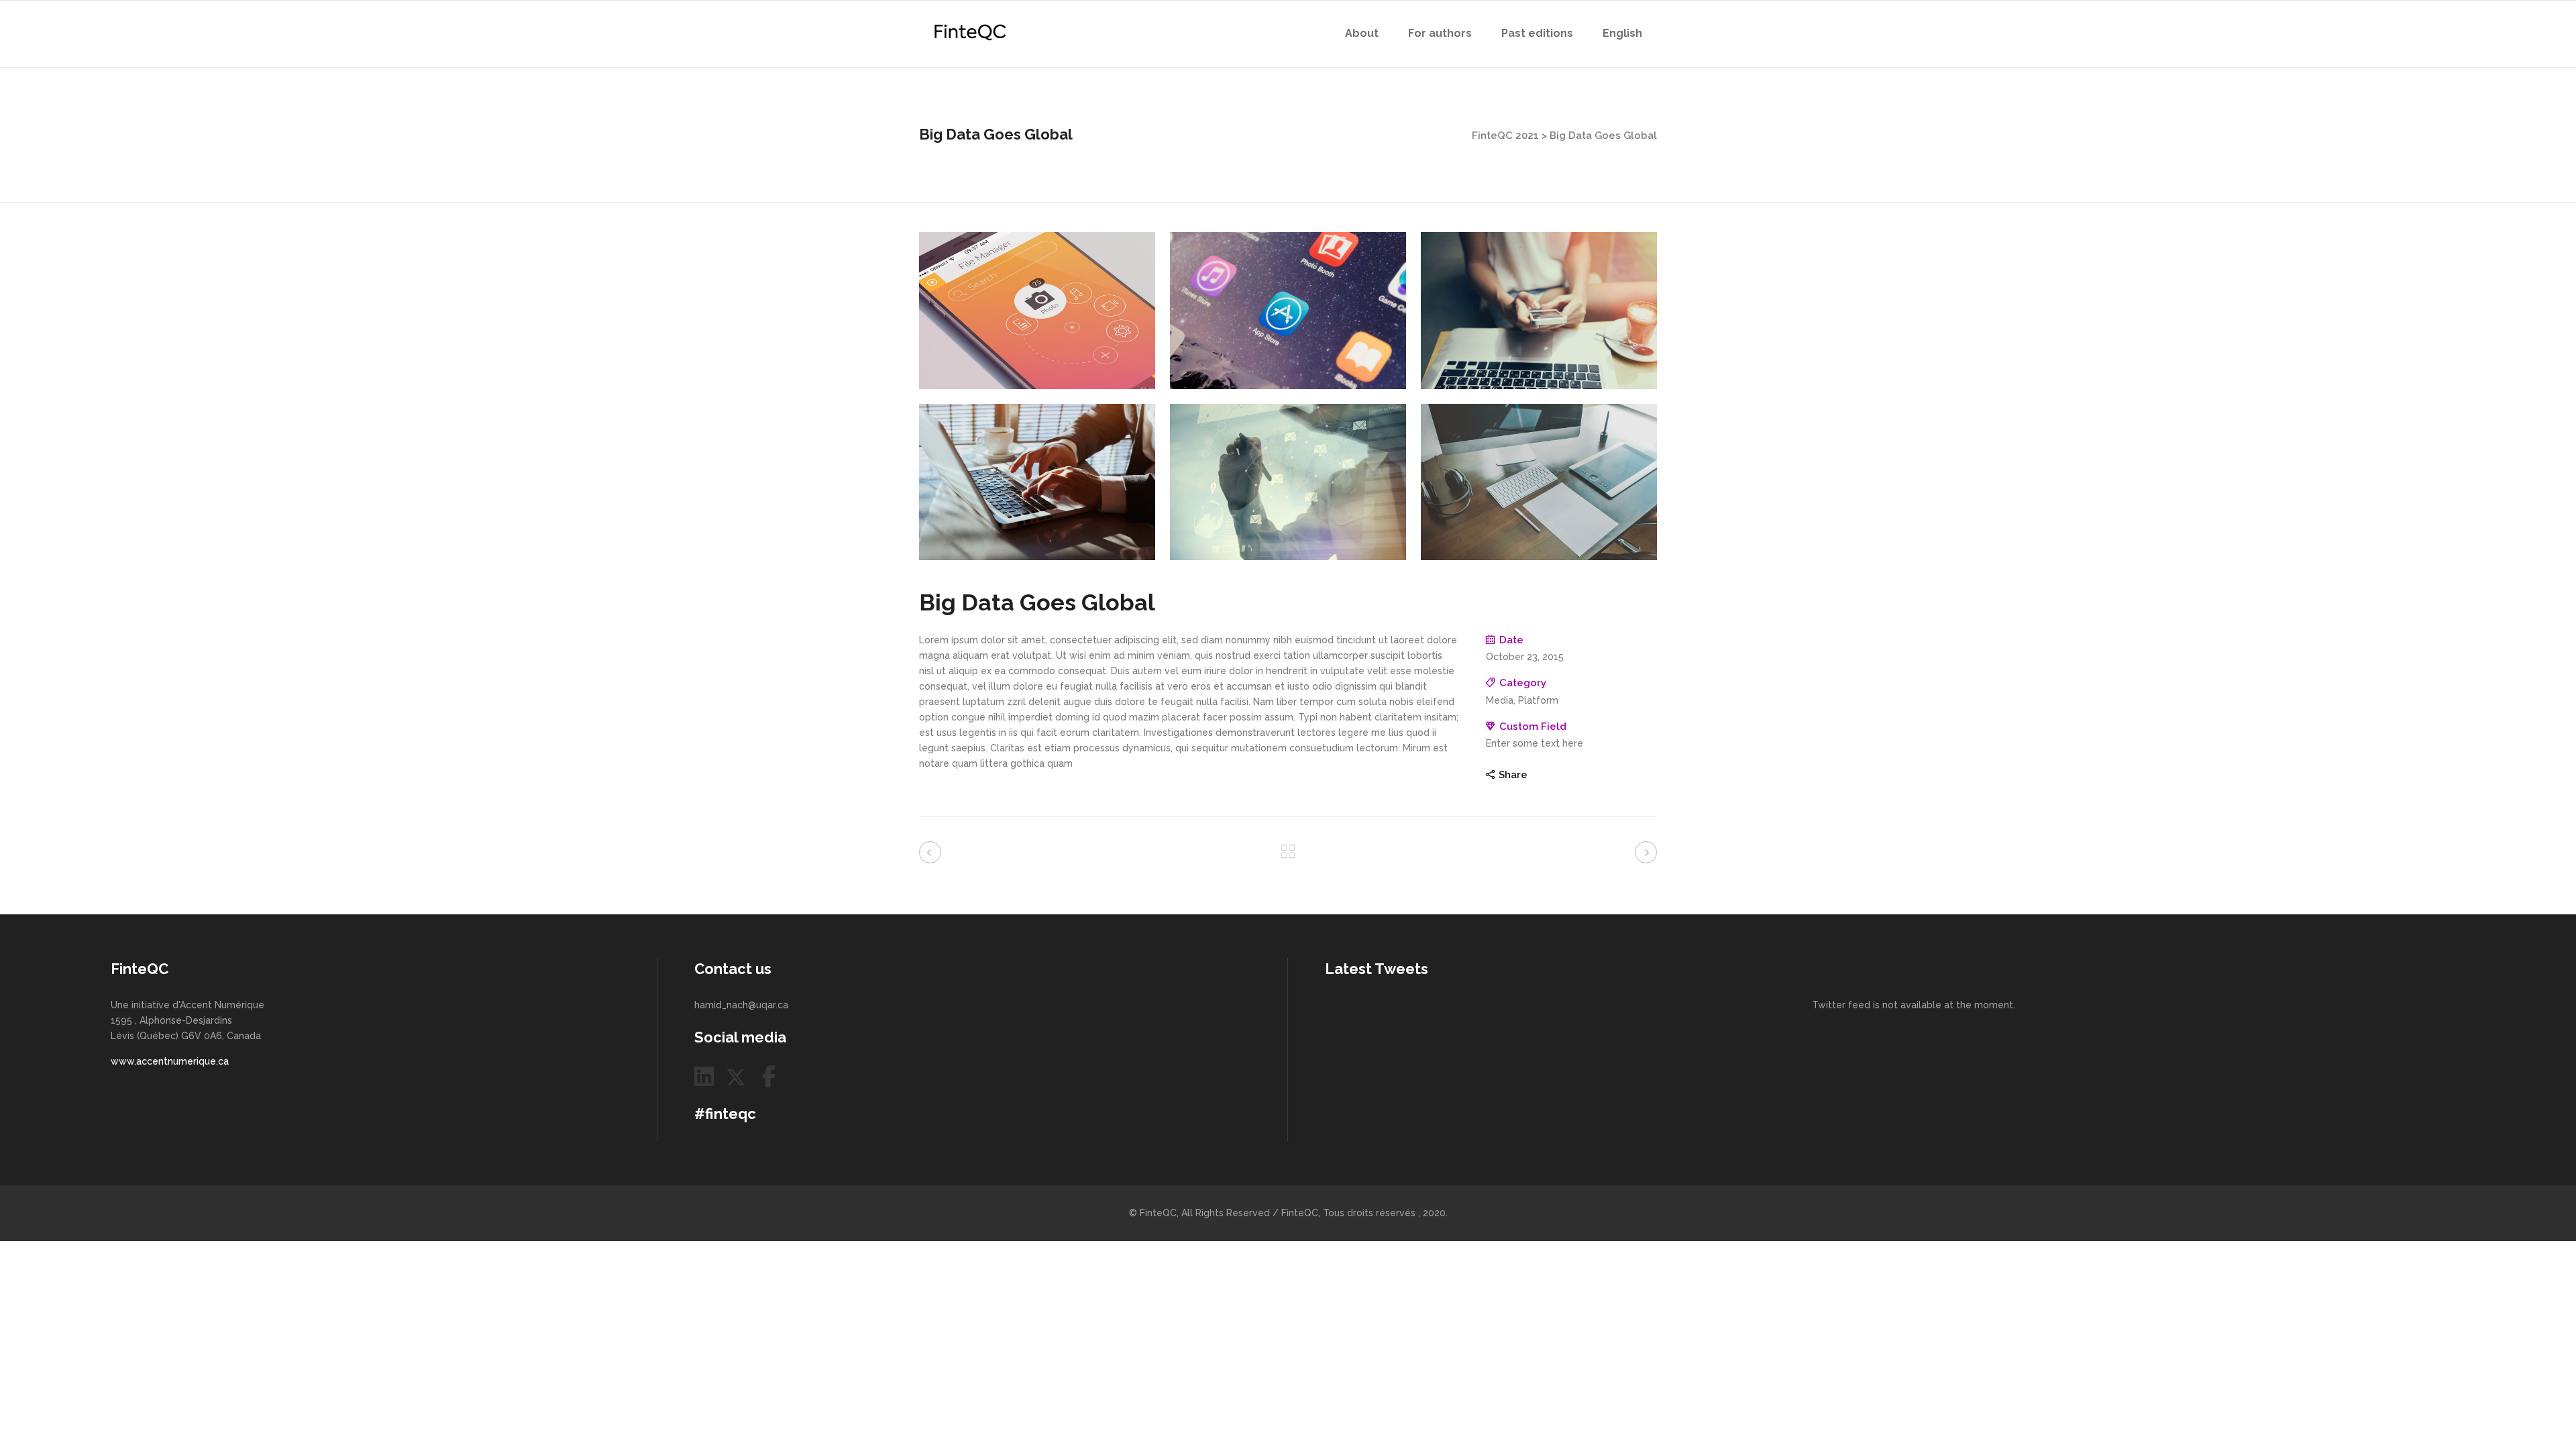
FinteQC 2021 (1505, 136)
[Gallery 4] (1037, 482)
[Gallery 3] (1539, 311)
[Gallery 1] (1037, 311)
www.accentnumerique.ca (170, 1061)
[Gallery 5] (1288, 482)
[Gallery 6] (1539, 482)
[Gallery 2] (1288, 311)
